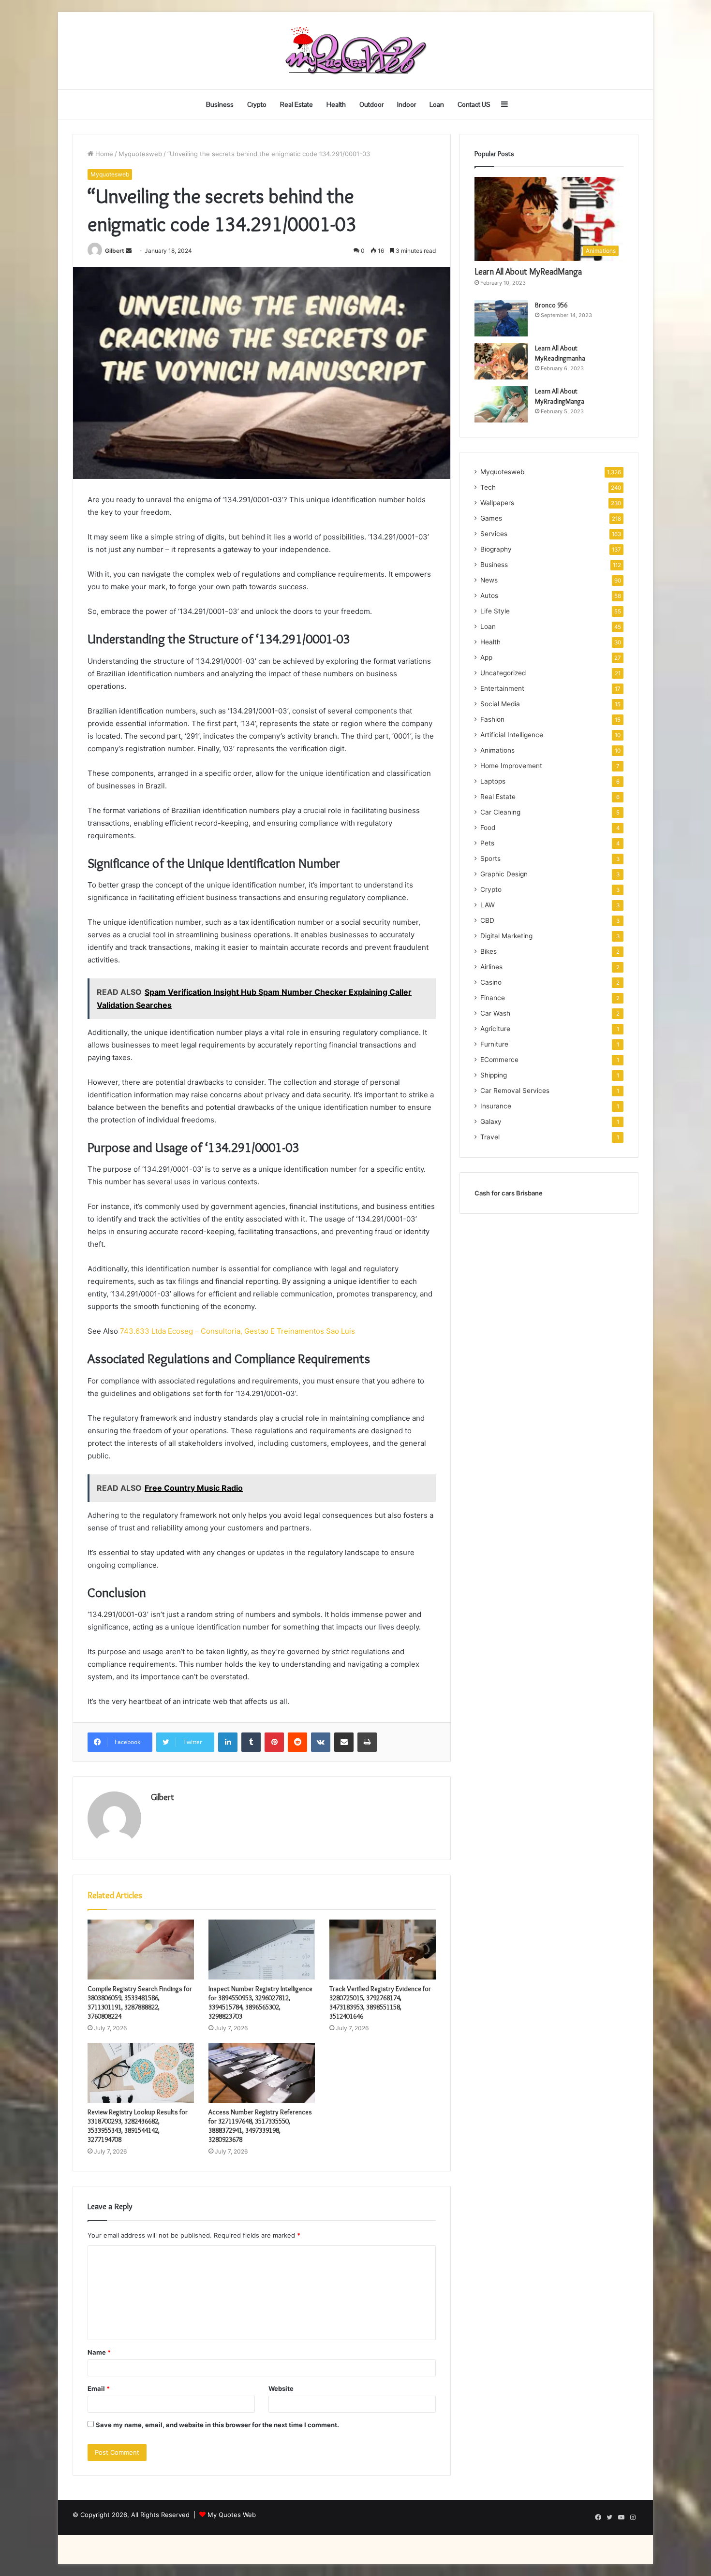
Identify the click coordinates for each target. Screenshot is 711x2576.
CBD (487, 920)
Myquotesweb (140, 154)
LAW (488, 905)
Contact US (474, 104)
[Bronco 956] (501, 318)
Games (491, 518)
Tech (488, 487)
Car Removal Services (515, 1091)
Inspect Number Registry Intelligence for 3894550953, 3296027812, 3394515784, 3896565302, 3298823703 (260, 2002)
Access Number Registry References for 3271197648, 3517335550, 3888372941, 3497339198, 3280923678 (260, 2126)
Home (103, 154)
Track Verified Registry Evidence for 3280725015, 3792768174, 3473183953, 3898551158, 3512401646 (380, 2002)
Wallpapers (497, 503)
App (486, 657)
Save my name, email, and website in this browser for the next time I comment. (217, 2425)
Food (488, 828)
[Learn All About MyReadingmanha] (501, 361)
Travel (490, 1137)
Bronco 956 (551, 305)
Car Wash (495, 1013)
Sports (490, 859)
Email (99, 2388)
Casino (491, 982)
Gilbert (115, 251)
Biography (496, 549)
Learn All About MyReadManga (528, 272)
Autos (489, 596)
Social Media (500, 704)
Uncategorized (503, 673)
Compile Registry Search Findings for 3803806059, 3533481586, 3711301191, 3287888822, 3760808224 (140, 2002)
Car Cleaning (500, 812)
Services (494, 534)
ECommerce (499, 1060)
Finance (493, 998)
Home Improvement (511, 766)
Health (336, 104)
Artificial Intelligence (512, 735)
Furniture (494, 1044)
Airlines (491, 967)
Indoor (407, 104)
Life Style (495, 611)
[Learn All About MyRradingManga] (501, 404)
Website (281, 2388)
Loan (437, 104)
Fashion (492, 719)
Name (99, 2352)
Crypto (257, 104)
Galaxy (491, 1121)
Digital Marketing (506, 936)
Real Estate (296, 104)
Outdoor (371, 104)
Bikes (489, 951)
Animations (497, 750)
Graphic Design (504, 874)
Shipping (494, 1075)
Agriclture (495, 1029)
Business (220, 104)
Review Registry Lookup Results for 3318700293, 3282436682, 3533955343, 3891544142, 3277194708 (138, 2126)
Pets (487, 843)
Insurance (496, 1106)
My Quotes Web (232, 2515)
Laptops (493, 781)
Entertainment (502, 688)
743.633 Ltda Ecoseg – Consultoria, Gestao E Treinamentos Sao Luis (237, 1331)
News (489, 580)
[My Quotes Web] (355, 51)
